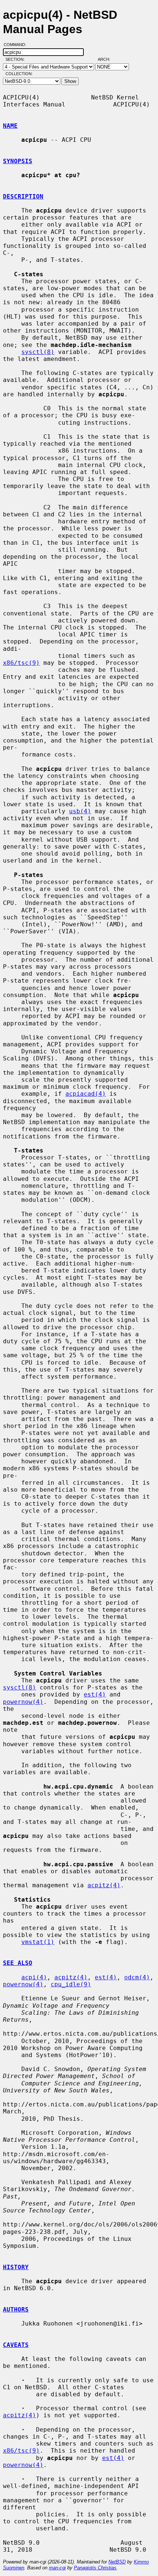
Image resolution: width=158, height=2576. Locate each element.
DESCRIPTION (23, 196)
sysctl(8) (38, 352)
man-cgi (57, 2568)
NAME (10, 126)
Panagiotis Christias (95, 2568)
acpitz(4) (104, 1885)
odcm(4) (137, 1977)
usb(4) (80, 811)
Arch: (107, 59)
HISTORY (16, 2267)
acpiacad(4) (86, 1094)
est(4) (95, 1694)
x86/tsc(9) (21, 663)
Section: (17, 59)
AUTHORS (16, 2310)
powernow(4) (23, 1702)
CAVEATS (16, 2345)
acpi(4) (34, 1977)
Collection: (19, 74)
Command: (17, 45)
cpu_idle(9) (71, 1984)
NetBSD (117, 2562)
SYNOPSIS (18, 161)
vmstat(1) (38, 1942)
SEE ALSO (18, 1963)
